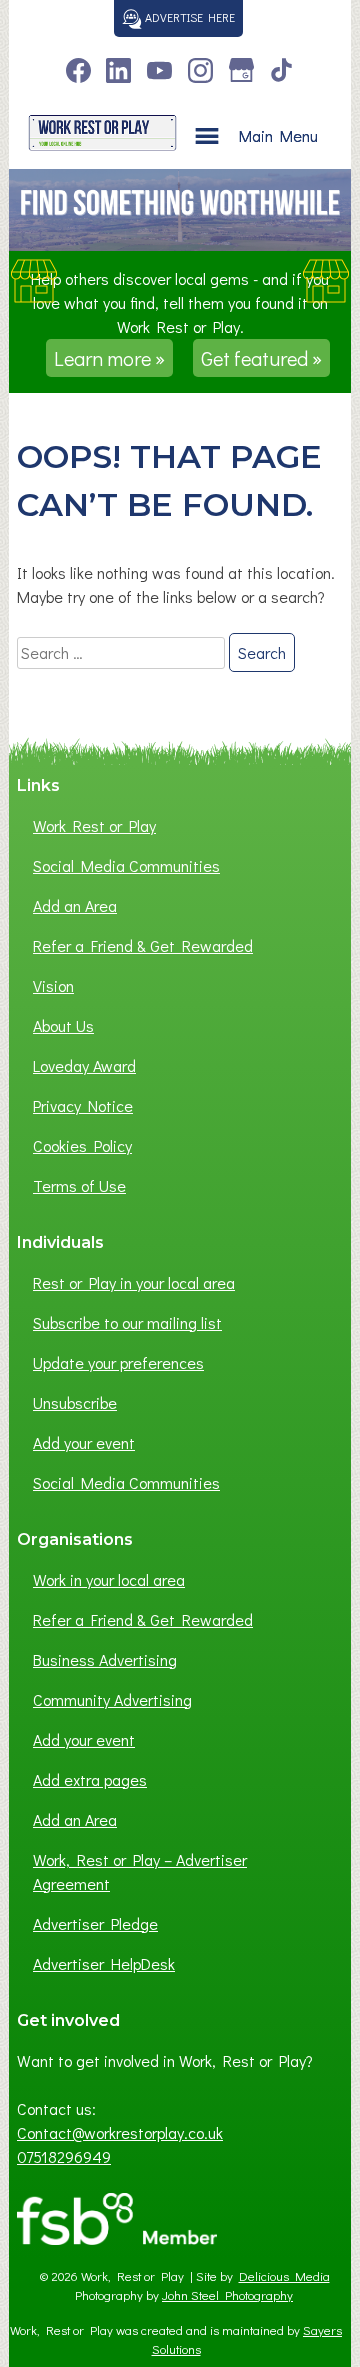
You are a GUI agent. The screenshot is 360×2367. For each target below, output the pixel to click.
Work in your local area (109, 1579)
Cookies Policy (82, 1145)
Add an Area (75, 905)
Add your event (84, 1442)
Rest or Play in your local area (134, 1282)
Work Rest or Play (94, 825)
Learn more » (109, 358)
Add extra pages (90, 1779)
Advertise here (188, 17)
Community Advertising (112, 1699)
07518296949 (64, 2156)
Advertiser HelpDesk (104, 1963)
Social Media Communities (126, 865)
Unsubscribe (75, 1402)
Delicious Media (284, 2276)
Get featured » (261, 358)
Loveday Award (84, 1065)
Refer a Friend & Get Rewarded (143, 945)
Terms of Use (79, 1185)
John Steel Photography (227, 2295)
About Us (63, 1025)
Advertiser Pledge (95, 1923)
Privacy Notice (83, 1105)
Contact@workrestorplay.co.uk (120, 2132)
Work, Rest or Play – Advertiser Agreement (140, 1871)
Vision (53, 985)
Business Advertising (105, 1659)
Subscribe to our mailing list (127, 1322)
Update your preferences (118, 1362)
